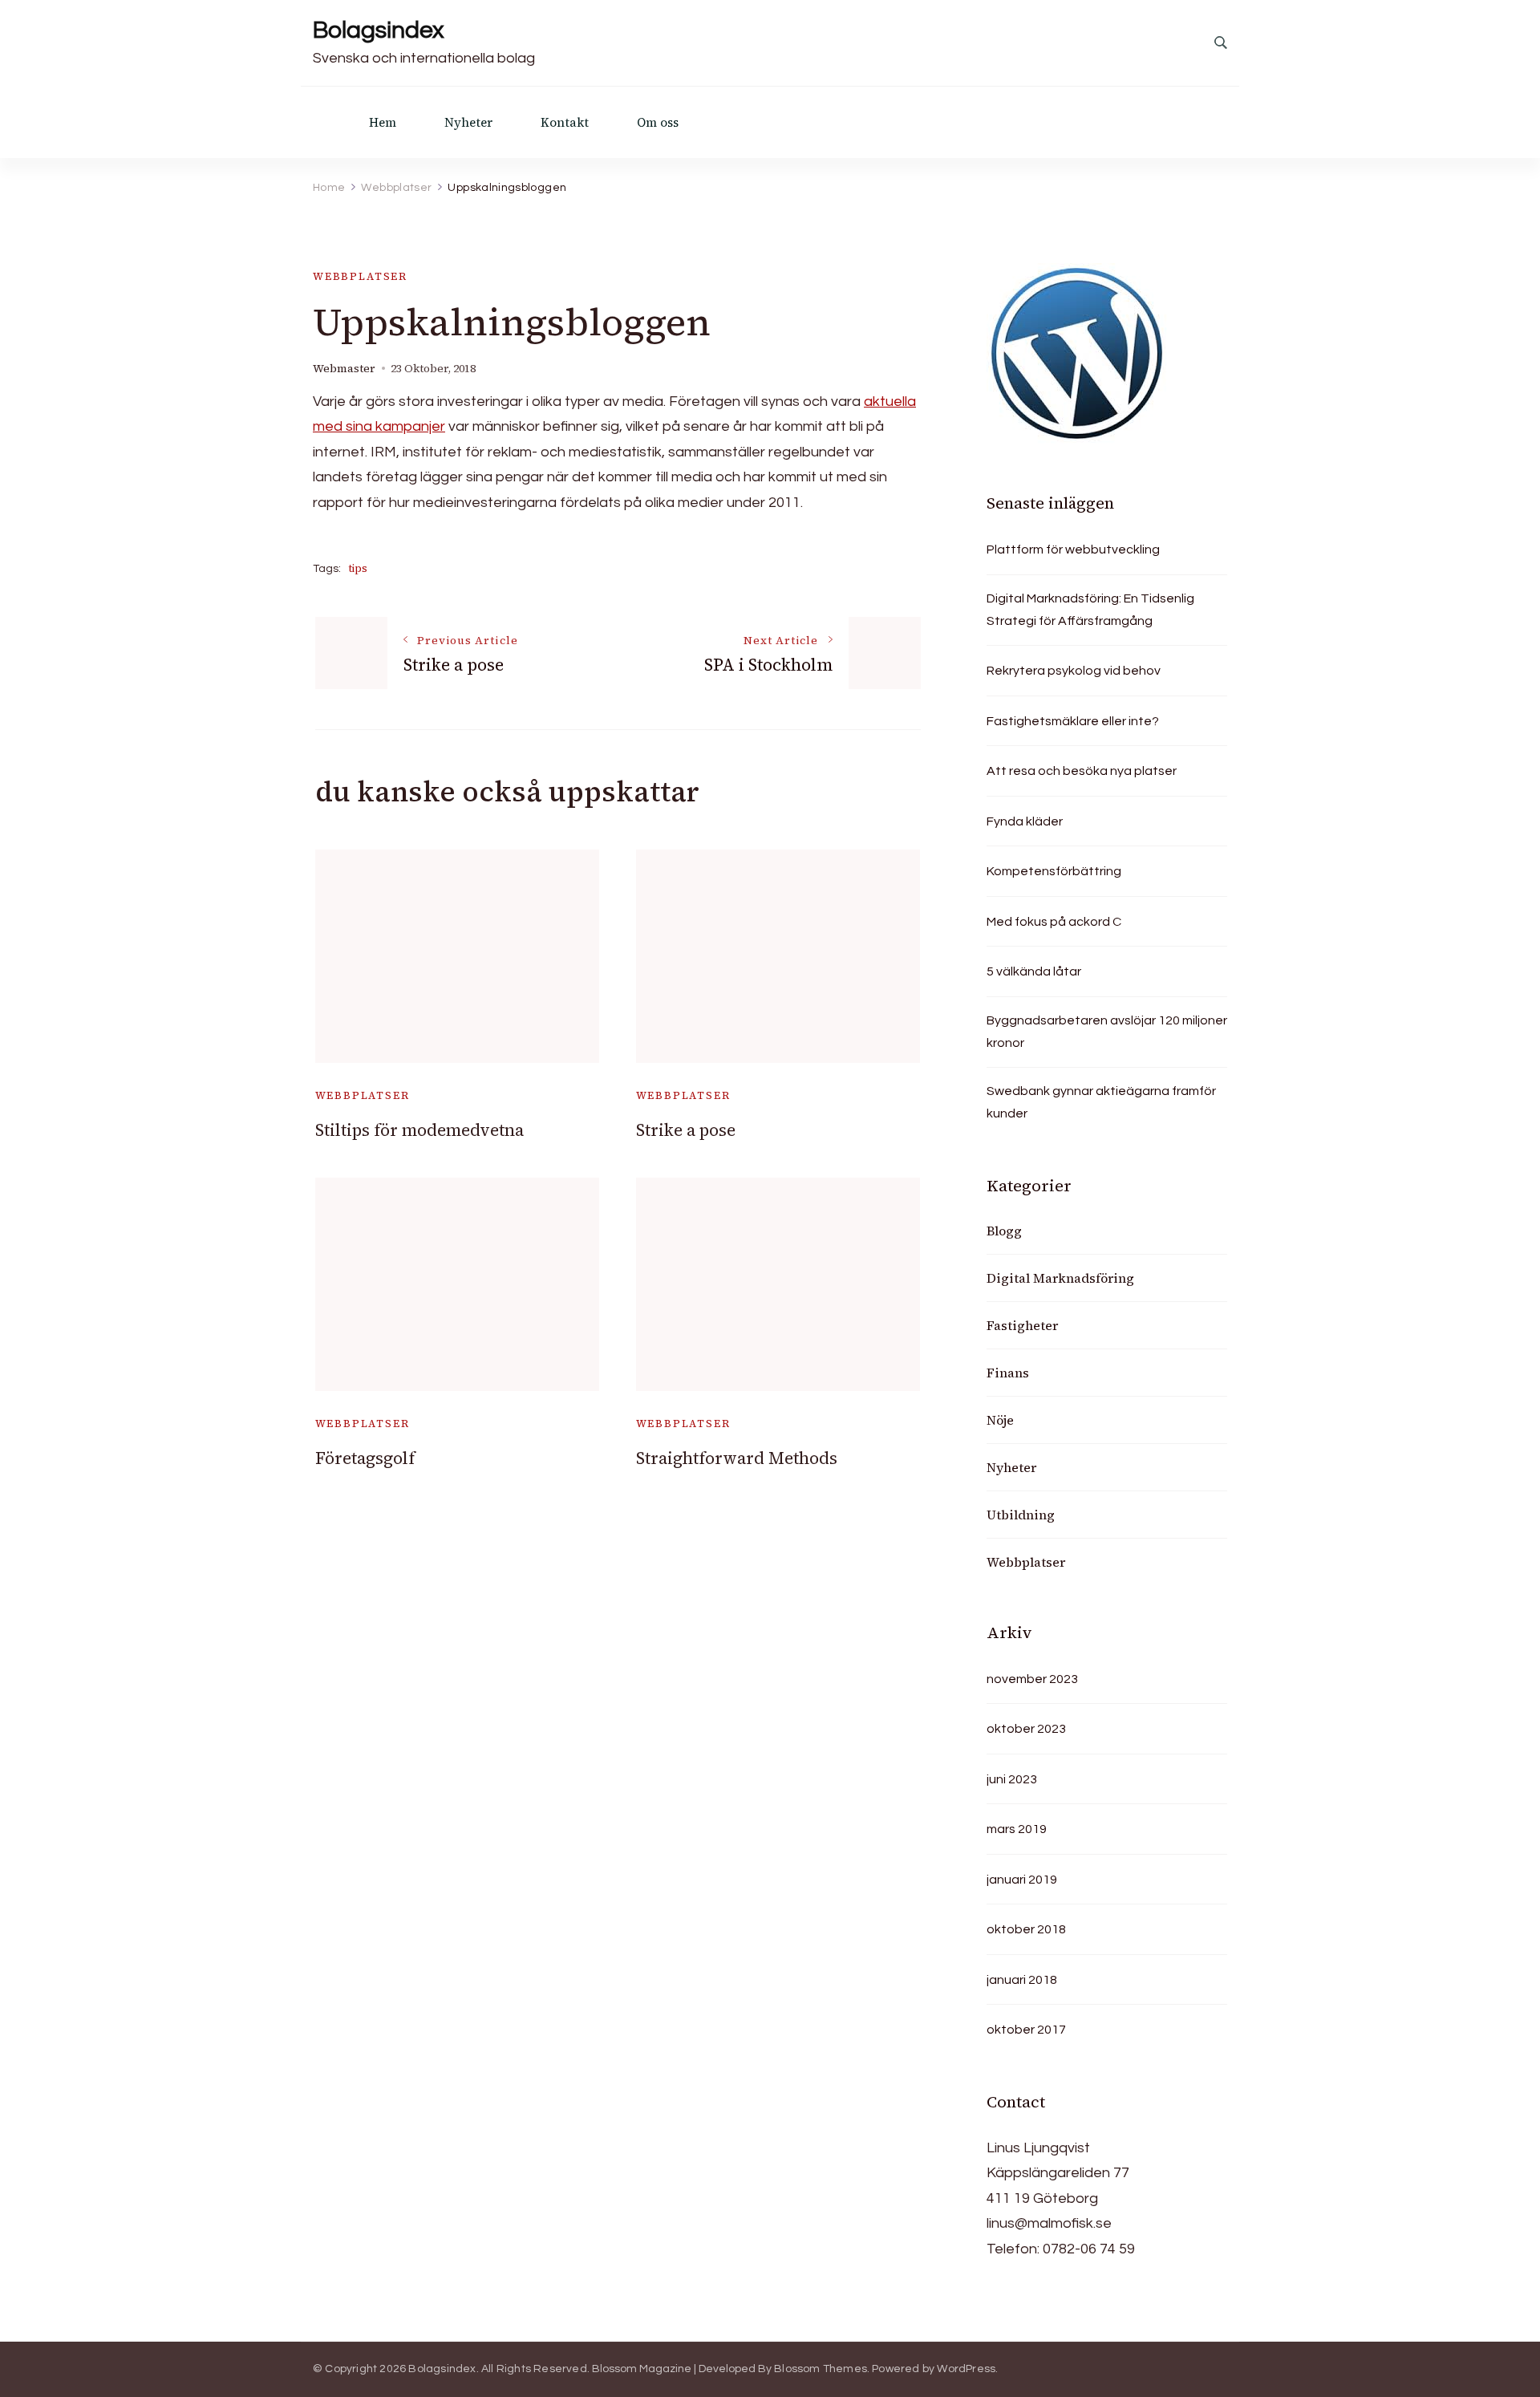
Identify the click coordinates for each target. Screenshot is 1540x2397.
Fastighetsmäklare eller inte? (1073, 721)
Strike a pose (686, 1130)
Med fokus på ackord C (1054, 922)
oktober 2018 (1026, 1929)
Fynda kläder (1025, 821)
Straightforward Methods (737, 1458)
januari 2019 (1022, 1880)
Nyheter (468, 122)
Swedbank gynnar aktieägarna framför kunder (1101, 1102)
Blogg (1004, 1231)
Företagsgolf (365, 1458)
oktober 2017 (1026, 2030)
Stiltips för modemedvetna (419, 1130)
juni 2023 (1012, 1779)
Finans (1008, 1373)
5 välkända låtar (1034, 971)
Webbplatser (360, 276)
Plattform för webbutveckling (1073, 550)
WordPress (966, 2369)
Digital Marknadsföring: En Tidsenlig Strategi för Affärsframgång (1090, 610)
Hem (383, 122)
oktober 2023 (1026, 1729)
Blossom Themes (821, 2369)
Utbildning (1021, 1515)
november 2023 (1032, 1679)
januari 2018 (1022, 1980)
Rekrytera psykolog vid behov (1074, 671)
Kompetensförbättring (1054, 871)
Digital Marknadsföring (1060, 1278)
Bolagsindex (378, 30)
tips (358, 568)
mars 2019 (1017, 1829)
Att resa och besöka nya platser (1082, 771)
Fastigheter (1022, 1325)
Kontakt (565, 122)
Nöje (1000, 1420)
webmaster (344, 369)
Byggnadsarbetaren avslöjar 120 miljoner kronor (1107, 1032)
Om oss (658, 122)
